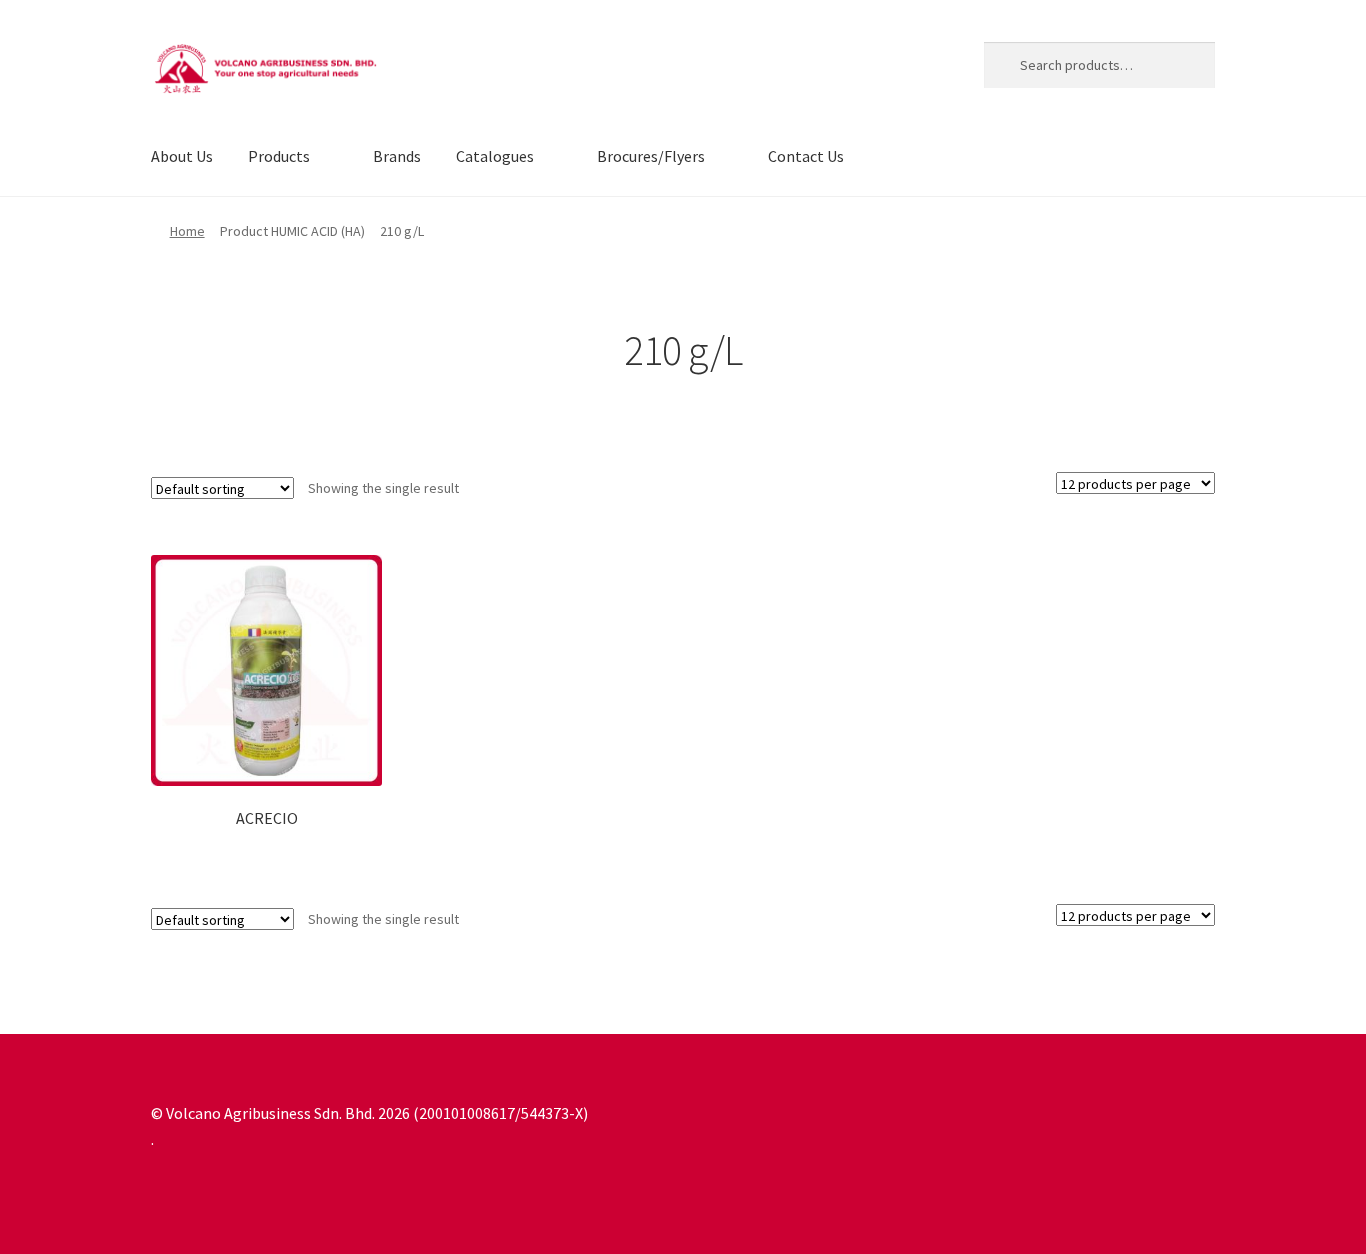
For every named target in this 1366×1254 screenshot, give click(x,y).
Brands (397, 156)
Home (187, 231)
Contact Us (806, 156)
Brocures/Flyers (651, 156)
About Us (182, 156)
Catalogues (495, 156)
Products (279, 156)
